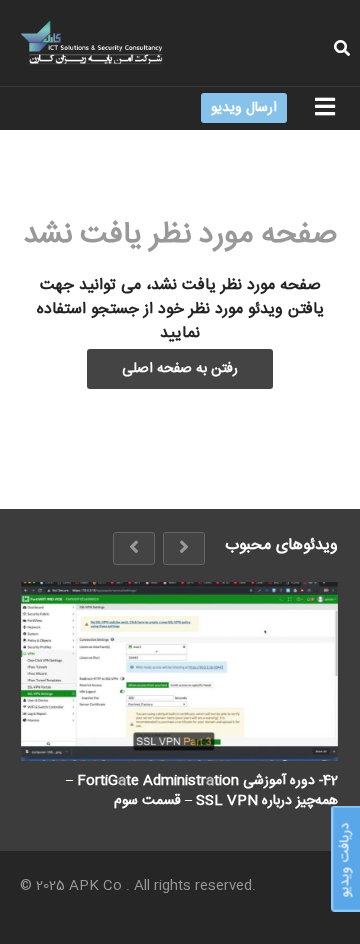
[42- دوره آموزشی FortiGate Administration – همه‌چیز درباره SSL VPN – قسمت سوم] (179, 671)
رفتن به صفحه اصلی (180, 369)
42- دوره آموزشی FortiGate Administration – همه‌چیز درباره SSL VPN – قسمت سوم (202, 790)
